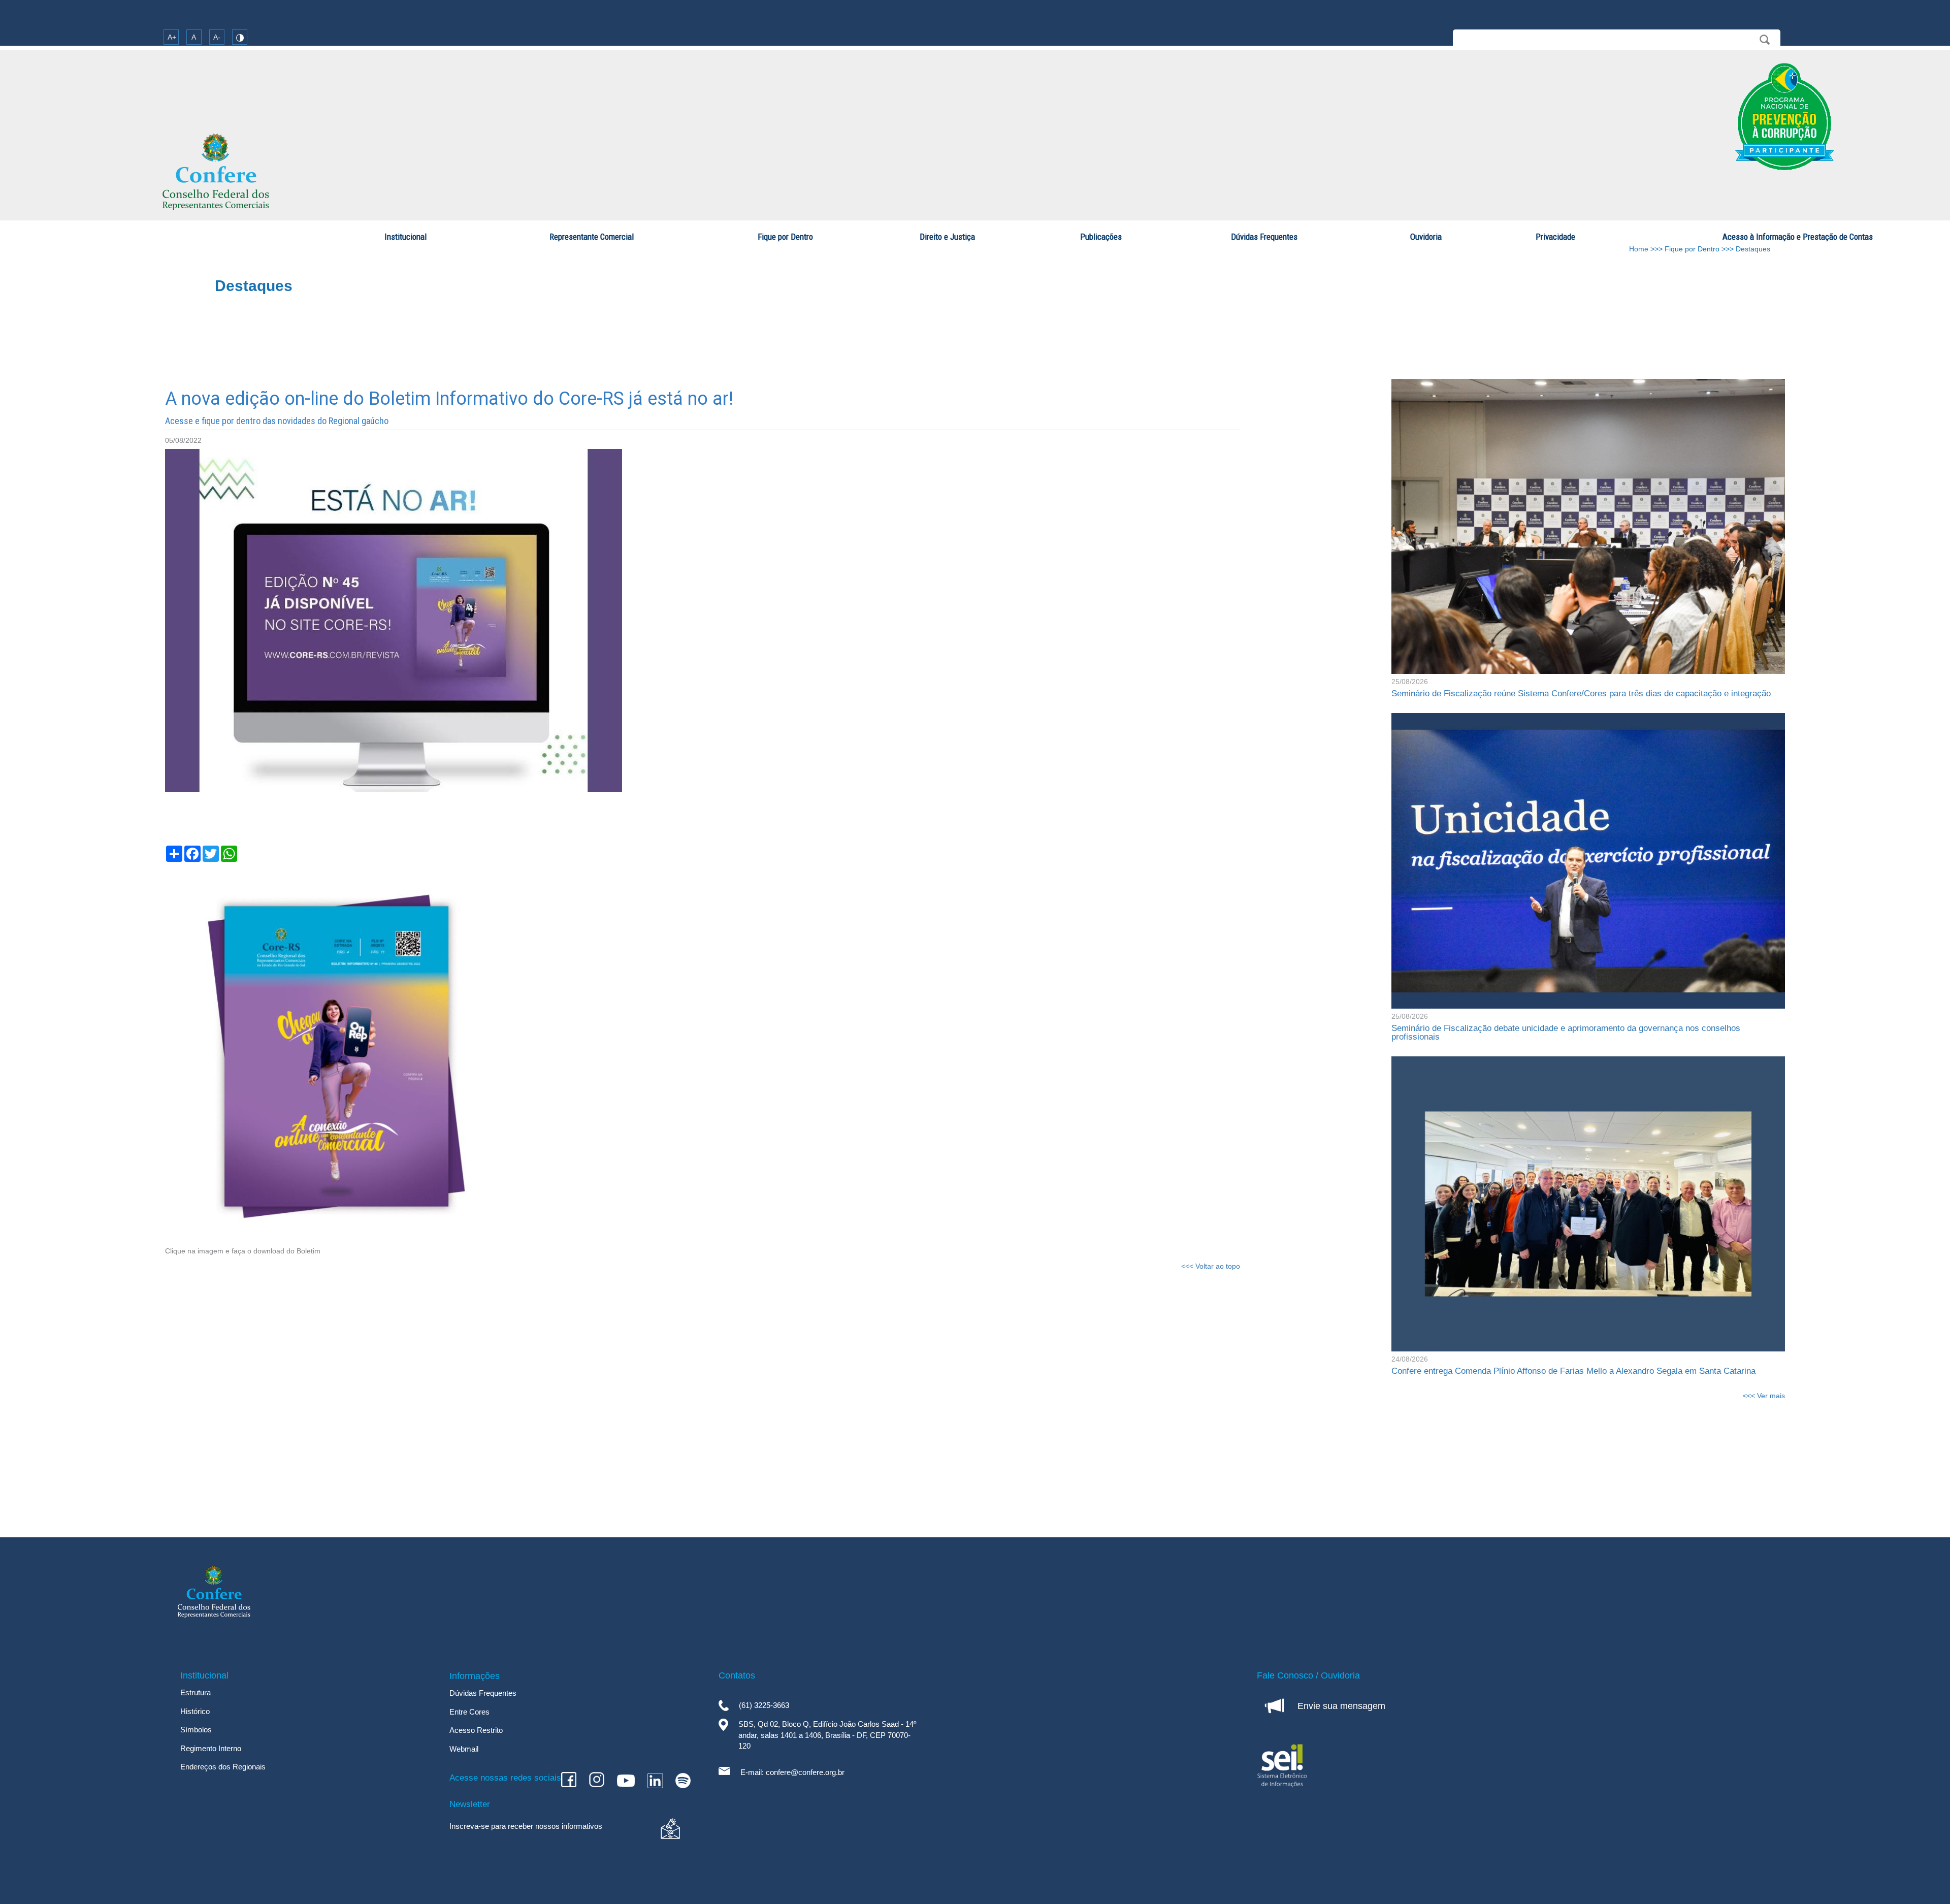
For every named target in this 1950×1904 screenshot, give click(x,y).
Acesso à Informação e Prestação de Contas (1798, 237)
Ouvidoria (1426, 237)
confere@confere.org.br (805, 1772)
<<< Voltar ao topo (1211, 1266)
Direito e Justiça (947, 237)
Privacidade (1555, 237)
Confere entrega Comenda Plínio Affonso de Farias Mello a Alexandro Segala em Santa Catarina (1573, 1371)
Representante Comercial (592, 237)
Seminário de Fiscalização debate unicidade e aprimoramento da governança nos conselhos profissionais (1566, 1032)
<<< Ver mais (1764, 1396)
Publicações (1101, 237)
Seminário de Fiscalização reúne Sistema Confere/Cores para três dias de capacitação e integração (1582, 693)
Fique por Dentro (785, 237)
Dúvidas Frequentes (1264, 237)
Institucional (405, 237)
